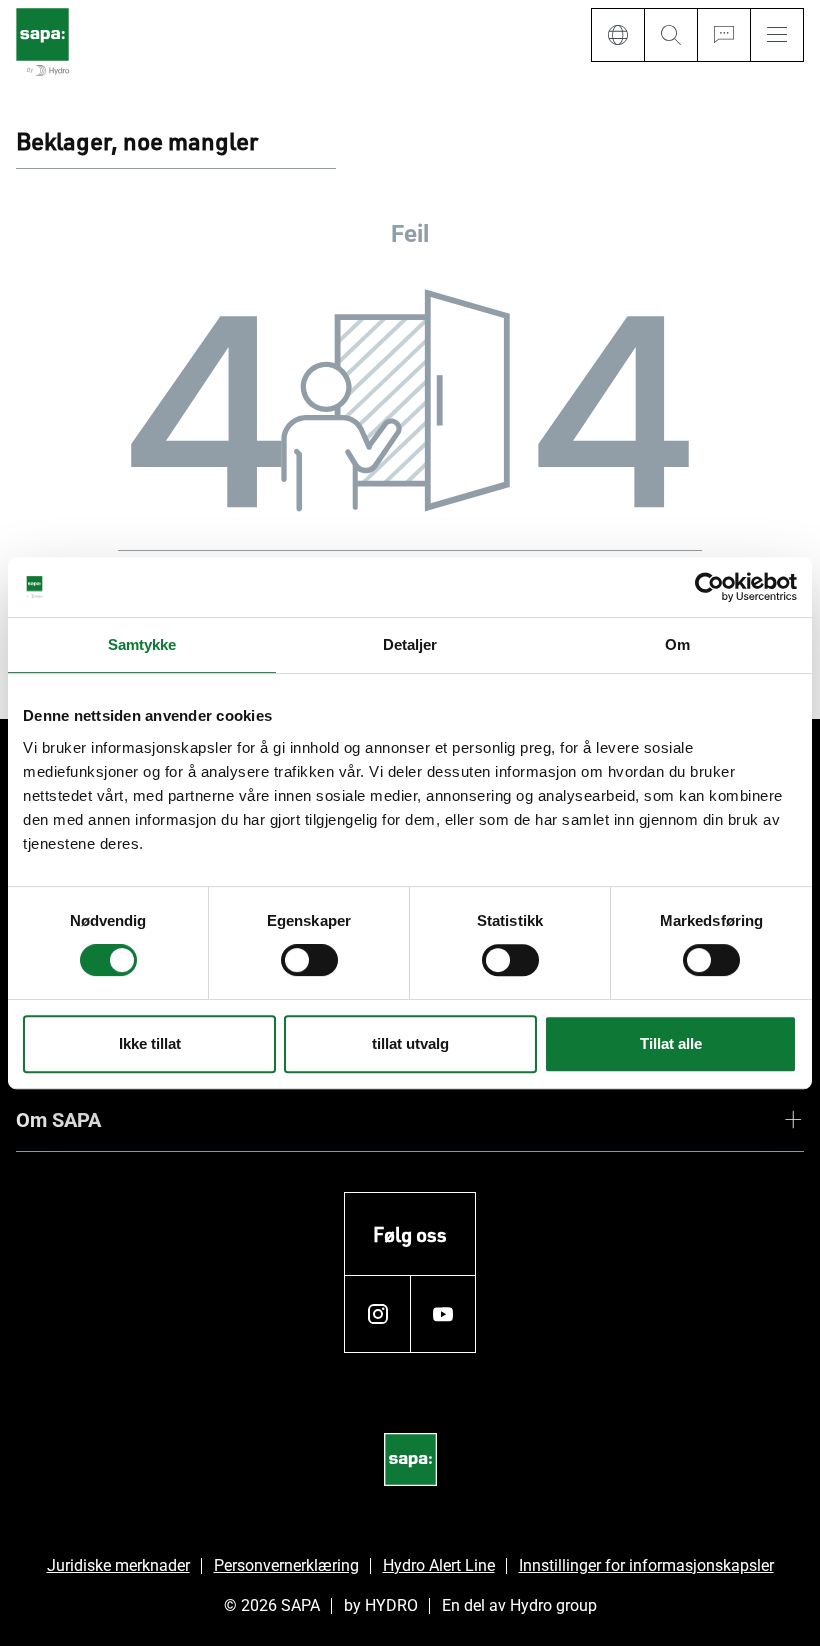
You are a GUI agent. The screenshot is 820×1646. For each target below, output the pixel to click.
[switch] (309, 960)
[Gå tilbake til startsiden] (42, 43)
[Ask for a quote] (723, 35)
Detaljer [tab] (410, 644)
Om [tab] (677, 644)
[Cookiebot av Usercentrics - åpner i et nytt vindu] (709, 587)
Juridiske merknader (118, 1565)
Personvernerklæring (286, 1565)
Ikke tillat (150, 1043)
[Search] (670, 35)
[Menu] (777, 35)
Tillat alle (671, 1043)
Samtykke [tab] (142, 644)
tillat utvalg (410, 1043)
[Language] (617, 35)
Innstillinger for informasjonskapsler (646, 1565)
